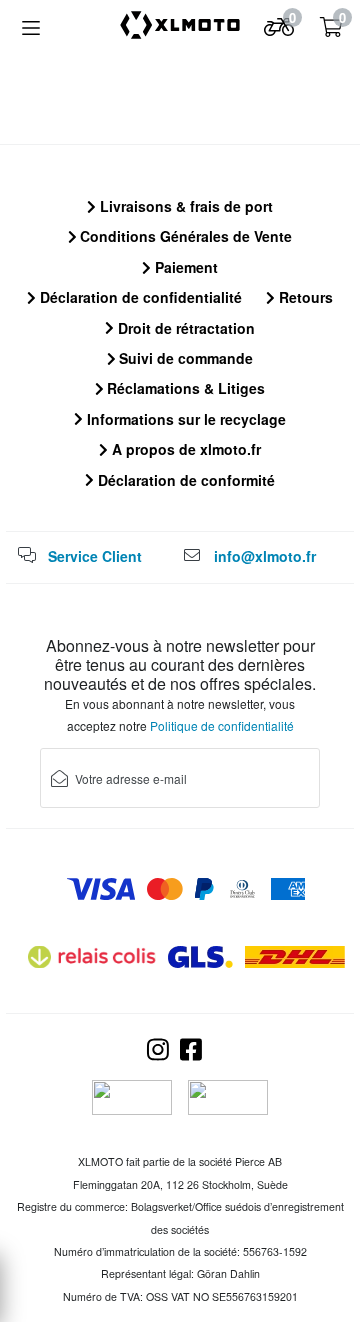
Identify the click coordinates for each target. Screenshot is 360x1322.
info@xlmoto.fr (265, 556)
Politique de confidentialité (222, 725)
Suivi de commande (184, 358)
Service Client (95, 556)
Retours (304, 297)
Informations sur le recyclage (184, 419)
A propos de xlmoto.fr (184, 449)
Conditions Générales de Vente (184, 236)
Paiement (184, 267)
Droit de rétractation (184, 328)
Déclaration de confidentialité (139, 297)
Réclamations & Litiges (184, 388)
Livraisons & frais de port (184, 206)
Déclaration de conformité (184, 480)
